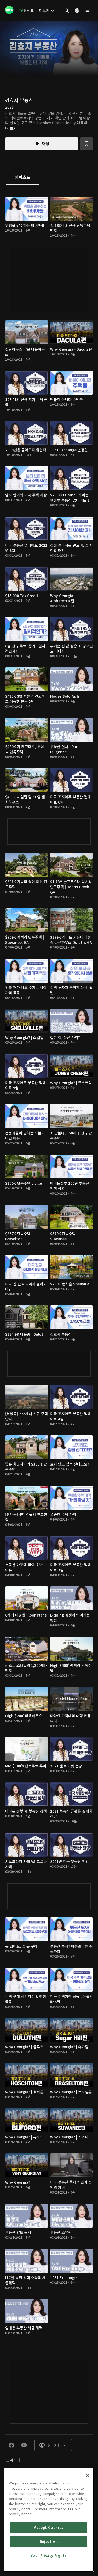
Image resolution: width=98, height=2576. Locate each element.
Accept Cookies (49, 2527)
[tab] (22, 178)
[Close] (87, 2475)
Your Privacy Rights (49, 2556)
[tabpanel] (49, 1267)
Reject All (49, 2541)
